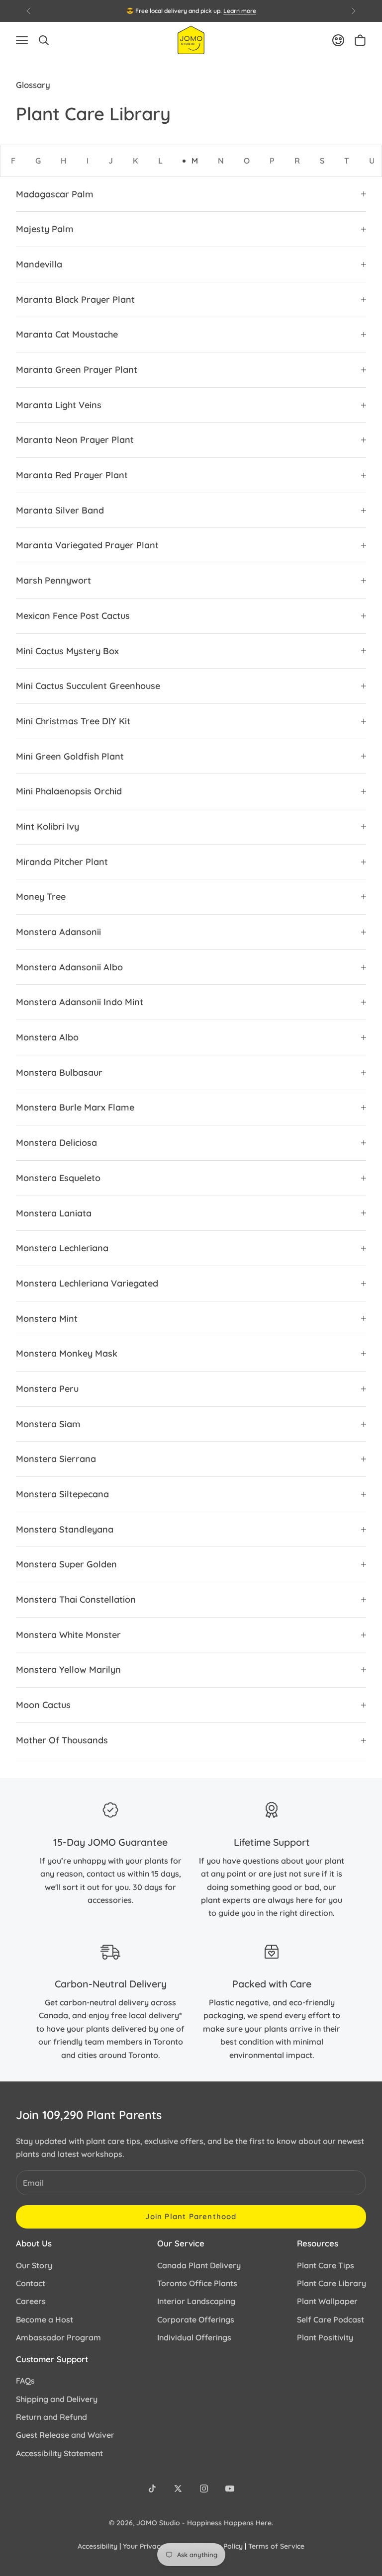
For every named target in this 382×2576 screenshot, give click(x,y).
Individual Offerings (194, 2337)
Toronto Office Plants (197, 2283)
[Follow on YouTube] (230, 2489)
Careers (31, 2301)
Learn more (240, 11)
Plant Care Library (332, 2283)
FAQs (25, 2381)
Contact (31, 2283)
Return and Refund (51, 2417)
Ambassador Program (58, 2337)
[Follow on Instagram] (204, 2489)
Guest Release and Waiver (65, 2435)
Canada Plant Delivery (199, 2265)
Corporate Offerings (196, 2319)
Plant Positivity (325, 2337)
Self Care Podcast (331, 2319)
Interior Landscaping (196, 2301)
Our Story (34, 2265)
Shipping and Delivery (57, 2399)
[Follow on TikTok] (152, 2489)
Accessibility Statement (59, 2453)
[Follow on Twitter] (178, 2489)
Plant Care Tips (326, 2265)
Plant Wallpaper (327, 2301)
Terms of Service (276, 2546)
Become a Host (45, 2319)
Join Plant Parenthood (191, 2216)
